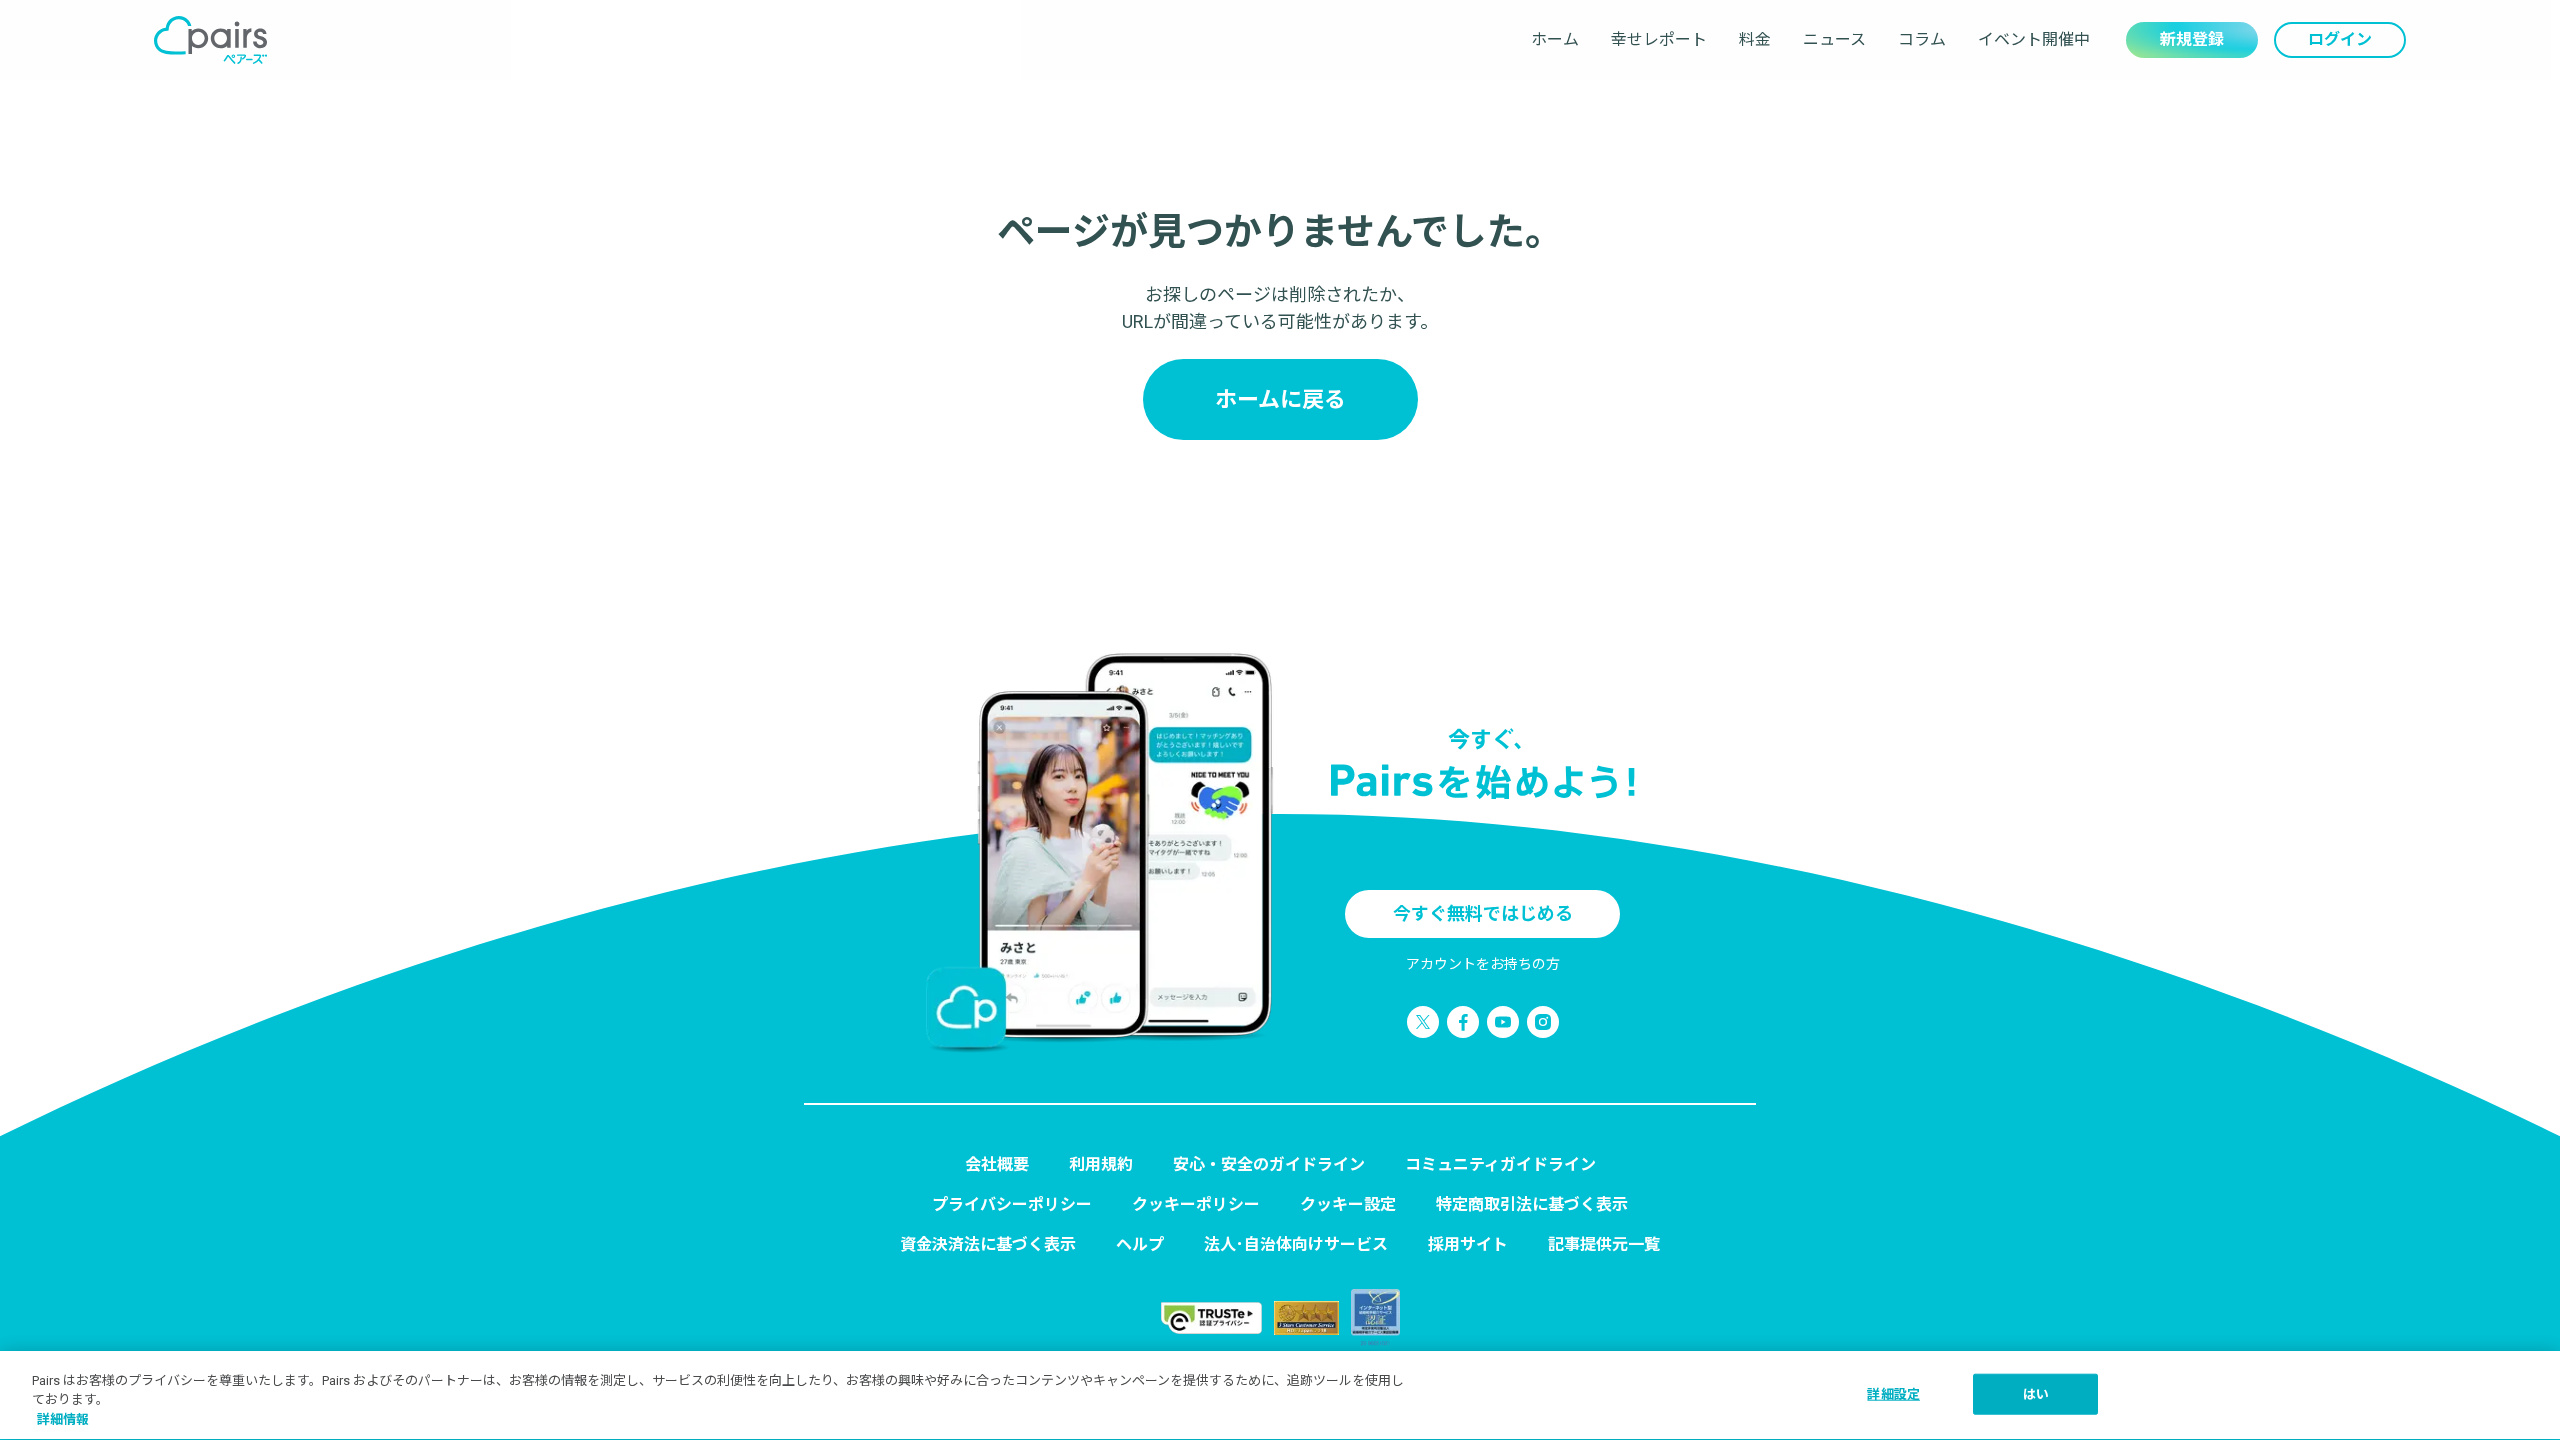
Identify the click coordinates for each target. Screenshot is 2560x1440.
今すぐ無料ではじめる (1483, 913)
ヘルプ (1140, 1244)
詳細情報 (63, 1419)
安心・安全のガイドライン (1269, 1164)
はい (2036, 1393)
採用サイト (1468, 1244)
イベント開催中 (2034, 39)
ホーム (1555, 39)
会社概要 (997, 1164)
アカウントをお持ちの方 (1483, 964)
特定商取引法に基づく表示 (1532, 1204)
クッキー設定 (1348, 1204)
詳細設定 (1893, 1393)
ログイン (2340, 39)
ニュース (1834, 39)
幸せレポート (1659, 39)
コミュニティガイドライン (1500, 1164)
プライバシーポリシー (1012, 1204)
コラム (1922, 39)
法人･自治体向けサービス (1296, 1244)
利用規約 (1101, 1164)
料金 (1755, 39)
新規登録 (2192, 39)
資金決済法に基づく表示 (988, 1244)
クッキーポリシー (1196, 1204)
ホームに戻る (1280, 399)
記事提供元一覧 (1604, 1244)
